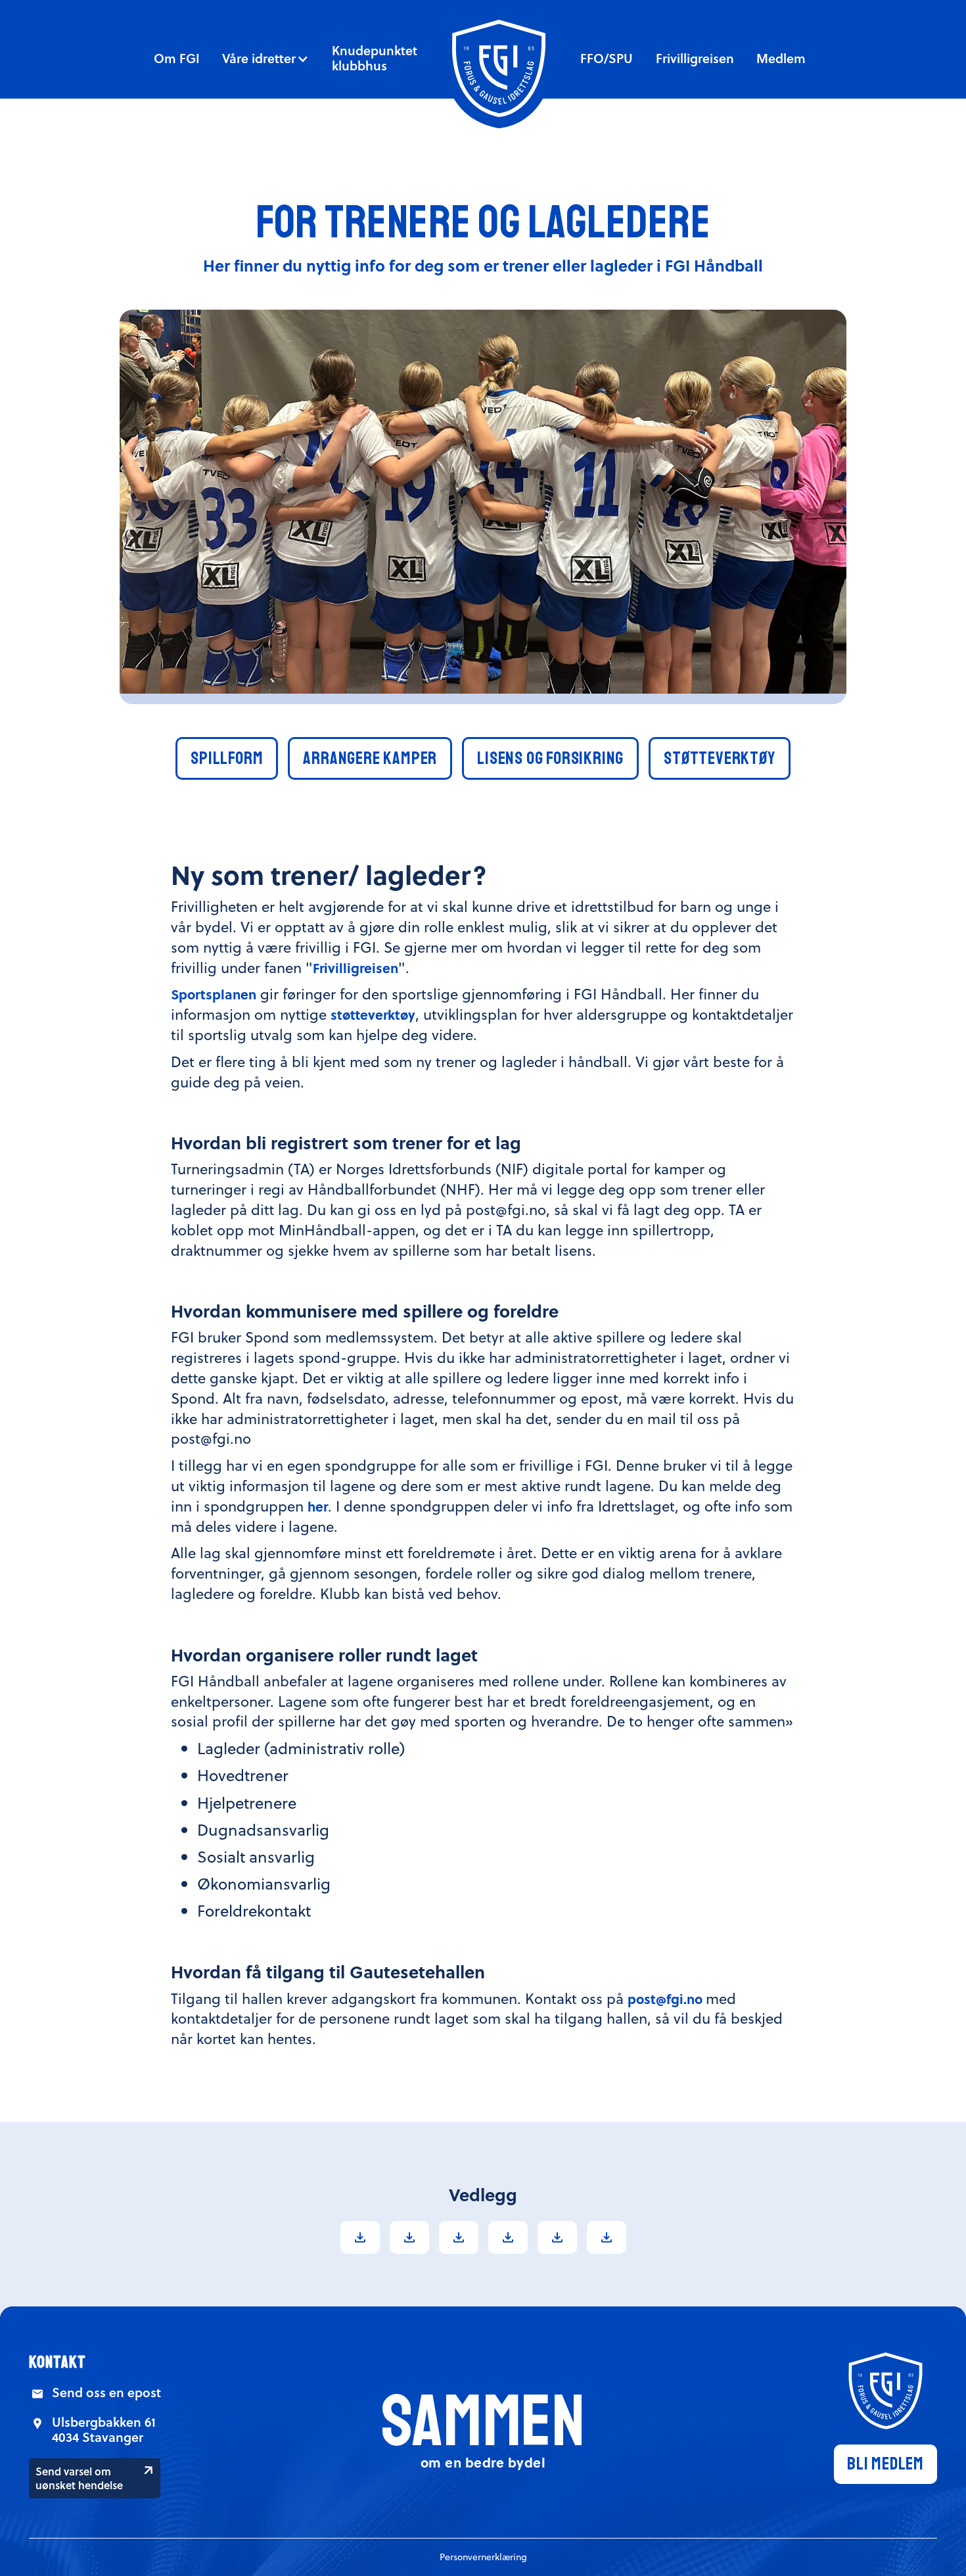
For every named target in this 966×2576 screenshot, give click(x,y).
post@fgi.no (667, 1998)
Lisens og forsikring (550, 758)
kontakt (57, 2362)
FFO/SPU (607, 58)
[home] (499, 68)
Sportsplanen (214, 994)
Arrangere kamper (370, 758)
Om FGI (177, 58)
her (318, 1506)
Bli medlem (885, 2464)
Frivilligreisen (695, 58)
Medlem (781, 58)
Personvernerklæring (483, 2557)
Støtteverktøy (719, 758)
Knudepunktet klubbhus (375, 58)
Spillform (227, 758)
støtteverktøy (373, 1014)
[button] (265, 59)
